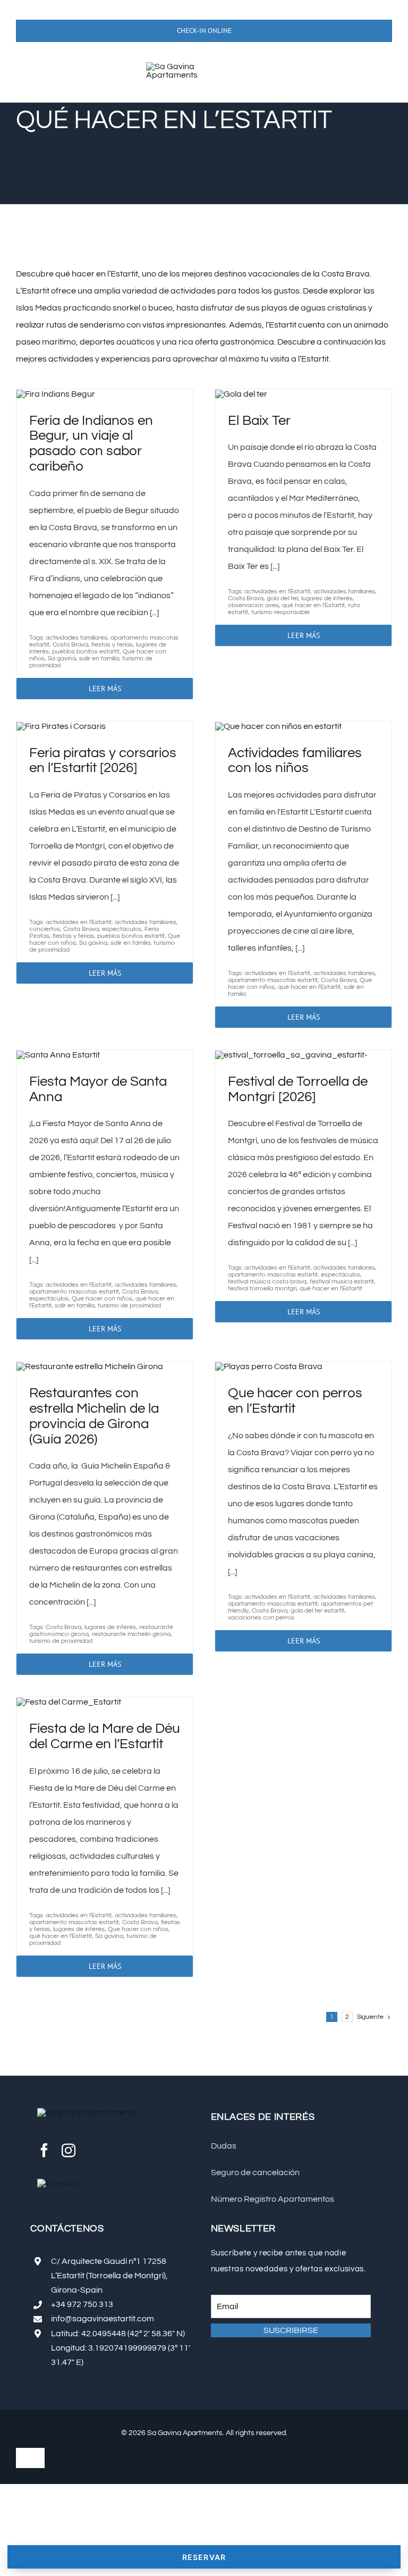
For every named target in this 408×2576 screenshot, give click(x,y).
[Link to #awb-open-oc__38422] (31, 74)
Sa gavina (62, 658)
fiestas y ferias (112, 645)
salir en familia (99, 658)
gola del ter (282, 598)
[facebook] (44, 2150)
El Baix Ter (259, 421)
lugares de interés (327, 598)
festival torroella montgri (262, 1289)
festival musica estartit (342, 1282)
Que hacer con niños (102, 1299)
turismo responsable (280, 612)
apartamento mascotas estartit (273, 980)
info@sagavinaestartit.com (103, 2319)
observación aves (253, 605)
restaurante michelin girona (131, 1634)
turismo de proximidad (129, 1306)
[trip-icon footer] (57, 2183)
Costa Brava (70, 645)
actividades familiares (76, 638)
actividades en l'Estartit (277, 591)
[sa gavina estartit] (187, 66)
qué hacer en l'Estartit (313, 605)
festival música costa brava (267, 1282)
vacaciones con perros (261, 1618)
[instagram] (69, 2150)
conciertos (45, 929)
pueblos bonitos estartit (86, 652)
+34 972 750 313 (82, 2304)
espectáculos (122, 929)
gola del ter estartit (317, 1611)
